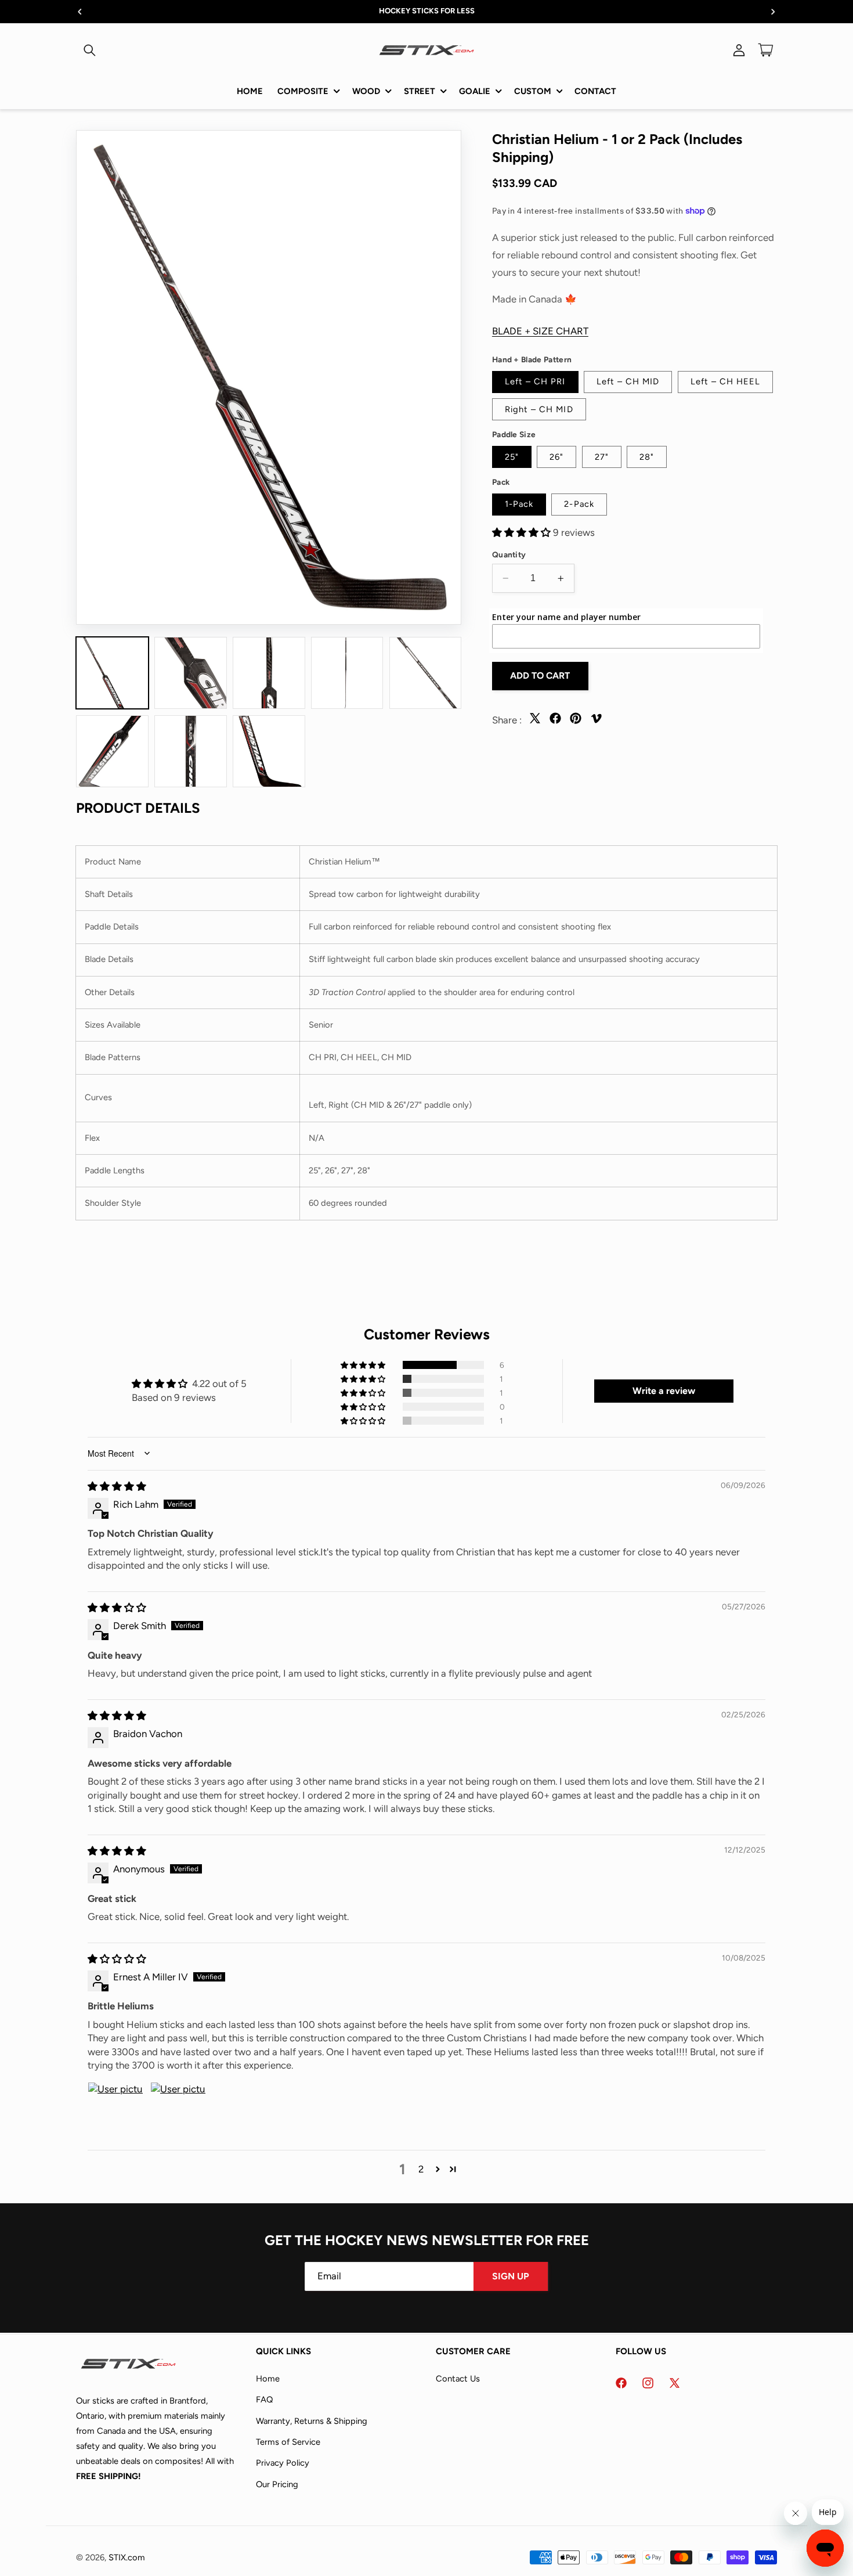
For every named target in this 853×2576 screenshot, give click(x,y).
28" (647, 456)
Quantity (509, 554)
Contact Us (458, 2378)
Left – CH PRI (535, 381)
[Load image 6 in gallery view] (112, 751)
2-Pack (579, 504)
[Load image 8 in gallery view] (269, 751)
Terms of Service (288, 2441)
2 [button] (421, 2169)
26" (556, 456)
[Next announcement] (774, 12)
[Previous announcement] (80, 12)
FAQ (264, 2399)
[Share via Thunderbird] (596, 722)
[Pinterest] (576, 722)
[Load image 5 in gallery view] (425, 673)
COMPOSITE (303, 91)
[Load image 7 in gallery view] (190, 751)
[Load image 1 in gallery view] (112, 673)
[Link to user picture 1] (115, 2110)
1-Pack (519, 504)
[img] (117, 1486)
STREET (420, 91)
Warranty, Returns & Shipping (312, 2420)
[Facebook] (555, 722)
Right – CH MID (539, 409)
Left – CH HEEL (726, 381)
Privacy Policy (283, 2463)
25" (512, 456)
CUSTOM (533, 91)
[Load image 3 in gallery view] (269, 673)
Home (268, 2378)
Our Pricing (277, 2484)
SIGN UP (511, 2276)
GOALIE (475, 91)
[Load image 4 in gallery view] (347, 673)
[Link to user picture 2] (178, 2110)
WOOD (366, 91)
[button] (89, 50)
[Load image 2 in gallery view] (190, 673)
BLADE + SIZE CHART (540, 331)
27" (602, 456)
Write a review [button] (664, 1391)
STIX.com (127, 2557)
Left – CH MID (628, 381)
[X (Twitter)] (535, 722)
